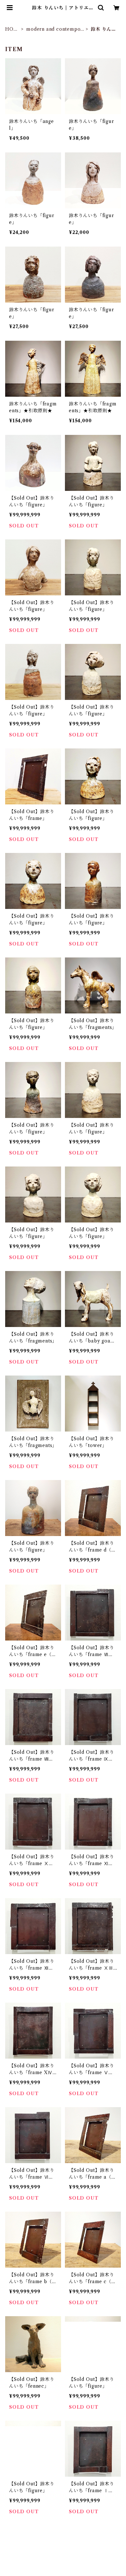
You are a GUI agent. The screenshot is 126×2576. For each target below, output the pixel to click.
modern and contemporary (54, 29)
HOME (12, 29)
